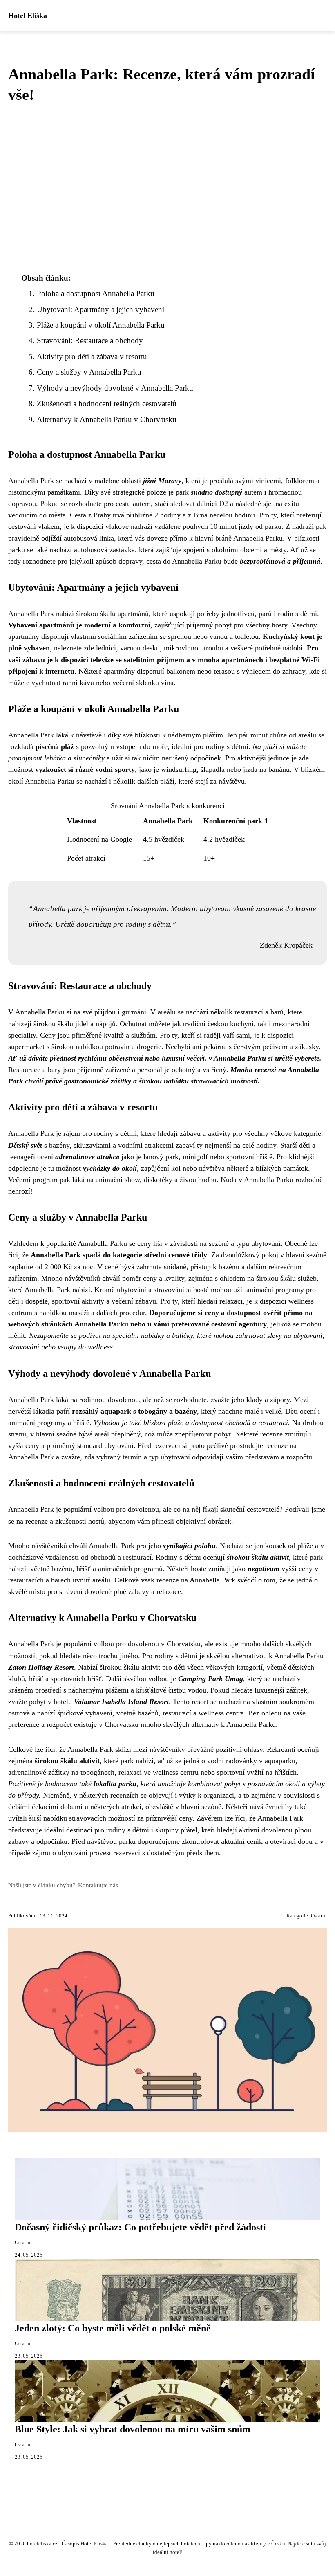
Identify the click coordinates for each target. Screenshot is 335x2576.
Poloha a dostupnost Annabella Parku (96, 293)
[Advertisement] (167, 188)
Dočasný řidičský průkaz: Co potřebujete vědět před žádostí (140, 2227)
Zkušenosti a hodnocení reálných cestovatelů (107, 403)
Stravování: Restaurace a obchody (90, 341)
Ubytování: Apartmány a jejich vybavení (100, 309)
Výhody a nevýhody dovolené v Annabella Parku (115, 388)
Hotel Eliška (28, 16)
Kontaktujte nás (98, 1885)
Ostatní (319, 1916)
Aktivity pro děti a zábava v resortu (92, 356)
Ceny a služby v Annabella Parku (89, 372)
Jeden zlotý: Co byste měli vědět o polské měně (113, 2328)
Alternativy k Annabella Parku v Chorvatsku (107, 419)
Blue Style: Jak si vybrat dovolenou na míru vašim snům (133, 2429)
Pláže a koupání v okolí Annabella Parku (101, 325)
